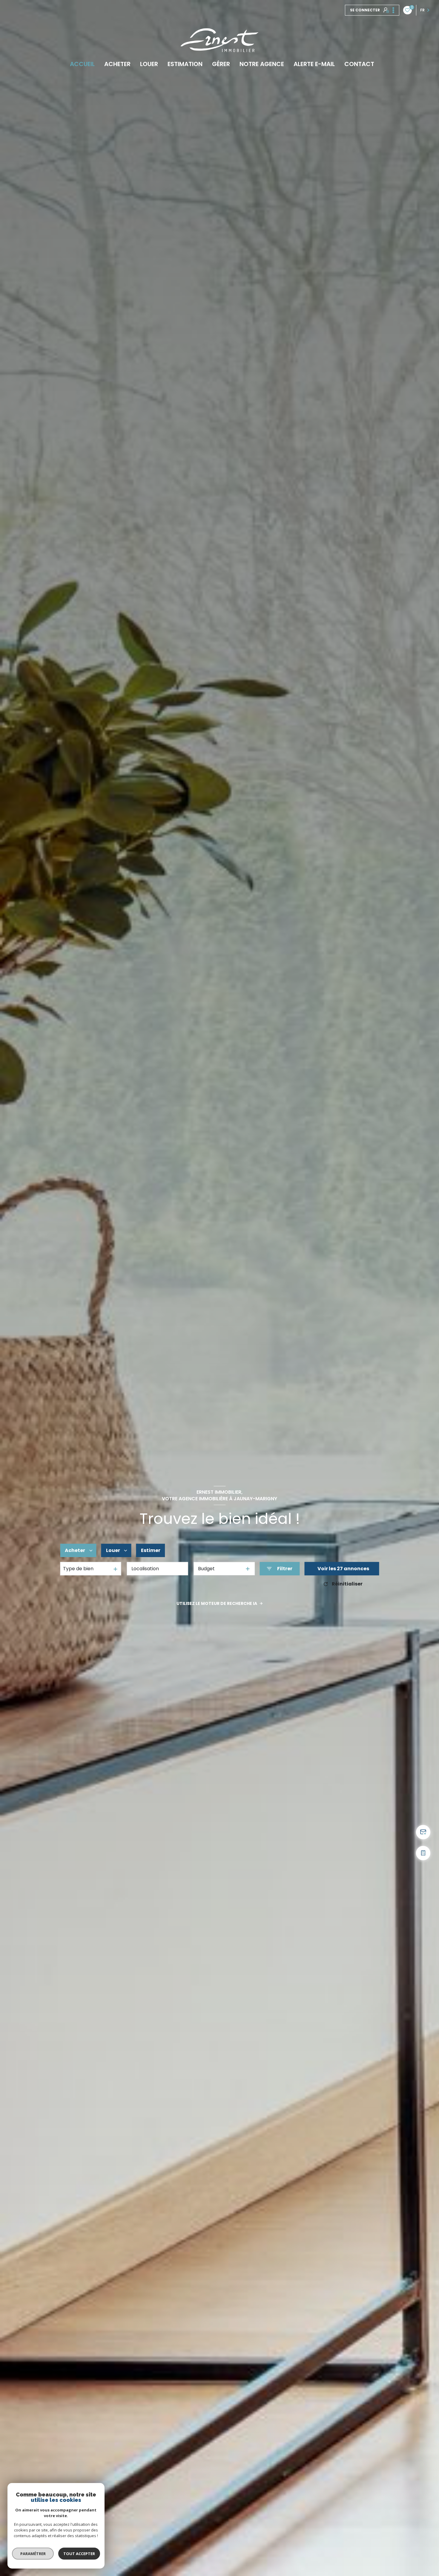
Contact (359, 64)
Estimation (185, 64)
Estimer (151, 1550)
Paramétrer (33, 2554)
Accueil (82, 64)
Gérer (221, 64)
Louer (149, 64)
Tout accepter (79, 2554)
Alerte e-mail (314, 64)
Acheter (117, 64)
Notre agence (262, 64)
